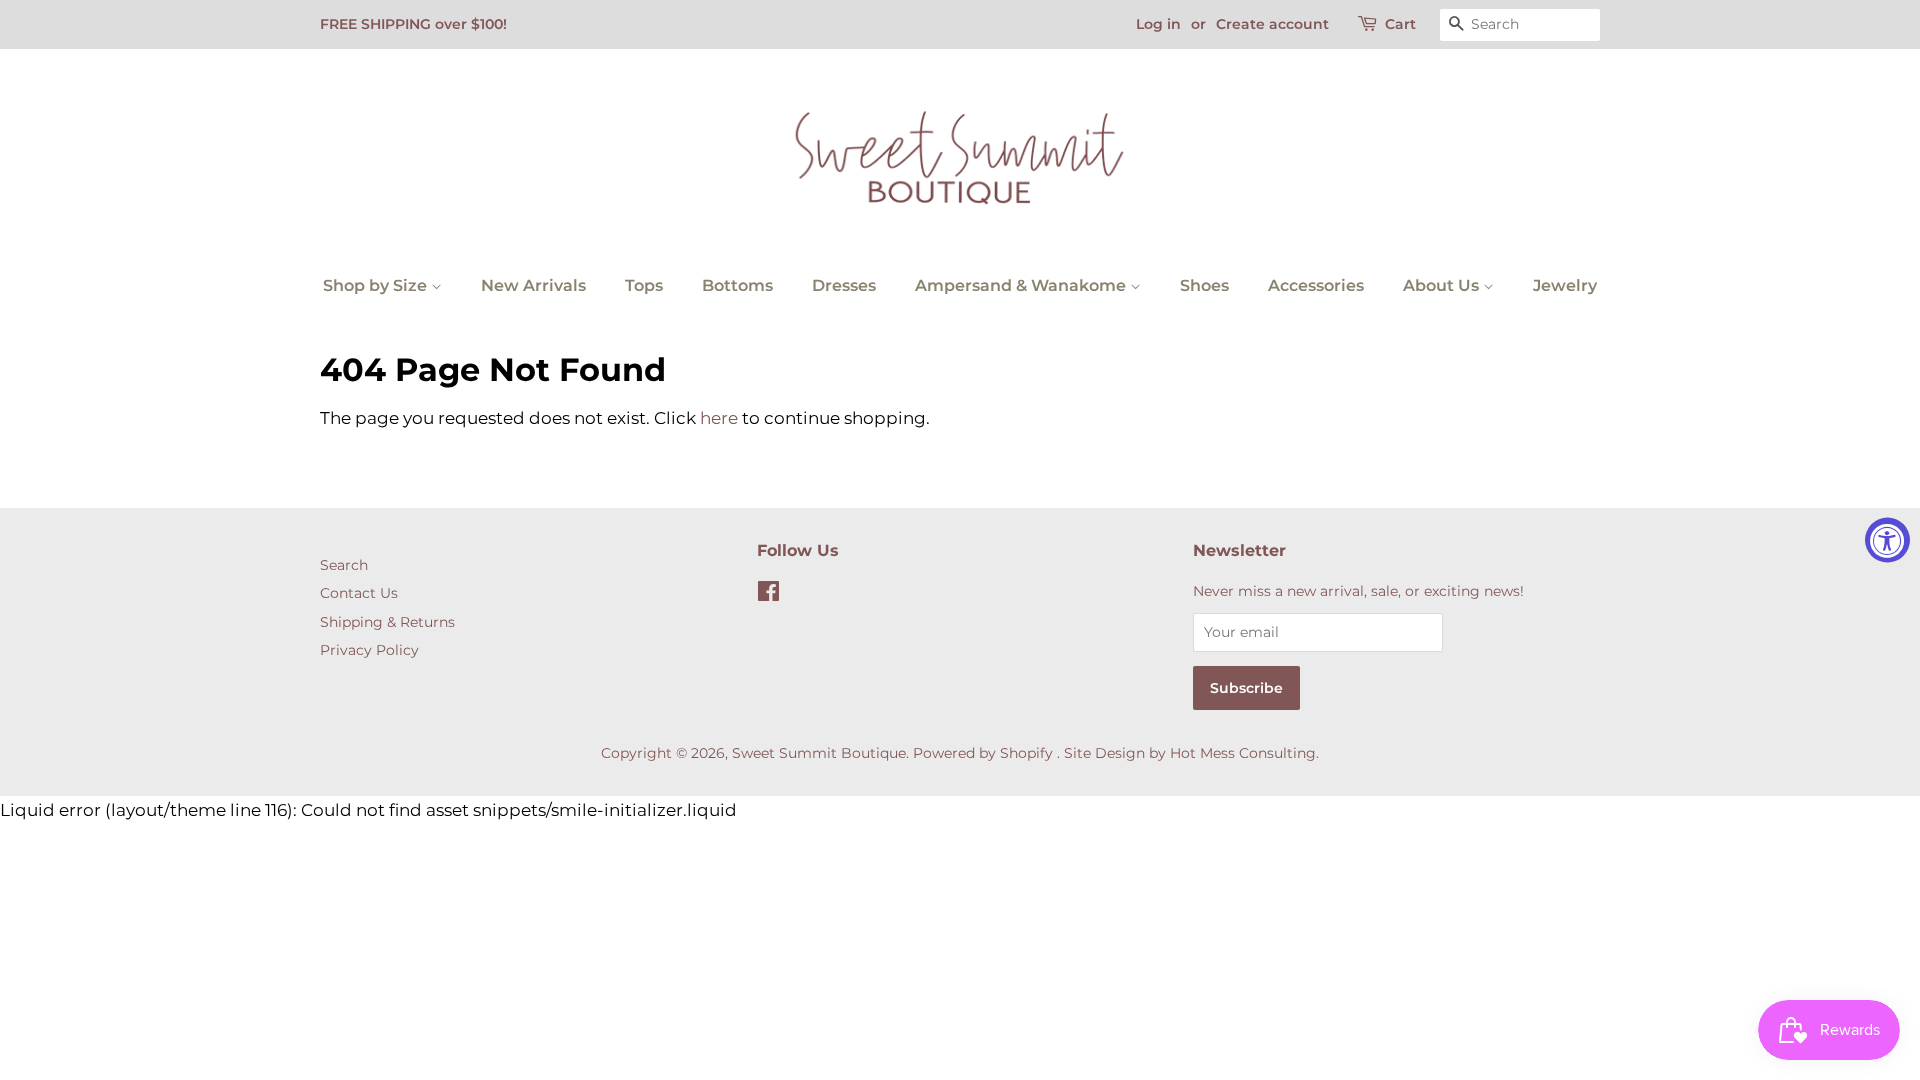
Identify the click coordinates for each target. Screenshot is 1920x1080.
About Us (1443, 285)
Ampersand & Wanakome (1022, 285)
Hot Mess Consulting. (1244, 753)
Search (344, 565)
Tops (644, 285)
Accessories (1316, 285)
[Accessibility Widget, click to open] (1887, 540)
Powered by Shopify (983, 753)
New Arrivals (533, 285)
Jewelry (1565, 285)
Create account (1272, 24)
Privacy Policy (369, 650)
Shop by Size (377, 285)
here (719, 418)
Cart (1400, 24)
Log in (1158, 24)
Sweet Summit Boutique (819, 753)
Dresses (844, 285)
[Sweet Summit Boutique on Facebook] (768, 595)
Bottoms (737, 285)
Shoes (1204, 285)
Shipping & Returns (387, 622)
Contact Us (359, 593)
